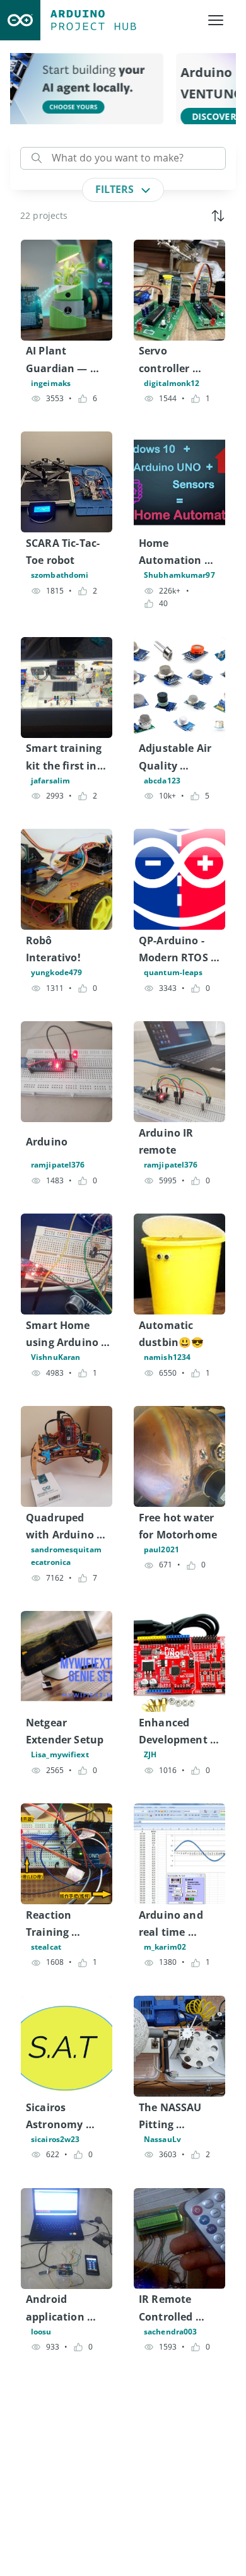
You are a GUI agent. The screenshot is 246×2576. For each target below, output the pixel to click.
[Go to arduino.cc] (20, 20)
